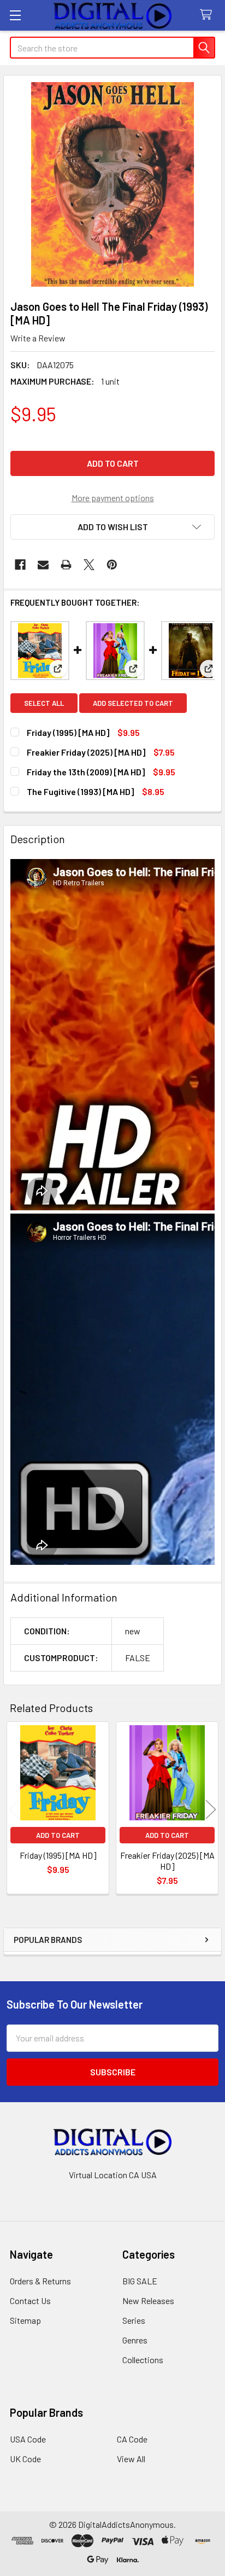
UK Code (25, 2459)
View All (131, 2459)
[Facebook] (20, 565)
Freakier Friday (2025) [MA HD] (86, 752)
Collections (143, 2360)
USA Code (28, 2439)
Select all (44, 703)
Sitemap (25, 2320)
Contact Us (30, 2301)
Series (134, 2320)
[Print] (66, 565)
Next (211, 1809)
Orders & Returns (40, 2281)
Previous (14, 1809)
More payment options (113, 498)
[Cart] (208, 15)
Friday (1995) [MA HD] (68, 732)
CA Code (132, 2439)
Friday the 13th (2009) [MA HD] (86, 772)
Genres (135, 2340)
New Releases (148, 2301)
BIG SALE (140, 2281)
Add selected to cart (133, 703)
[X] (89, 565)
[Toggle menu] (15, 15)
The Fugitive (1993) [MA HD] (80, 791)
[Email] (43, 565)
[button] (112, 527)
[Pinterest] (112, 565)
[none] (112, 184)
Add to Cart (58, 1835)
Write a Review (38, 338)
